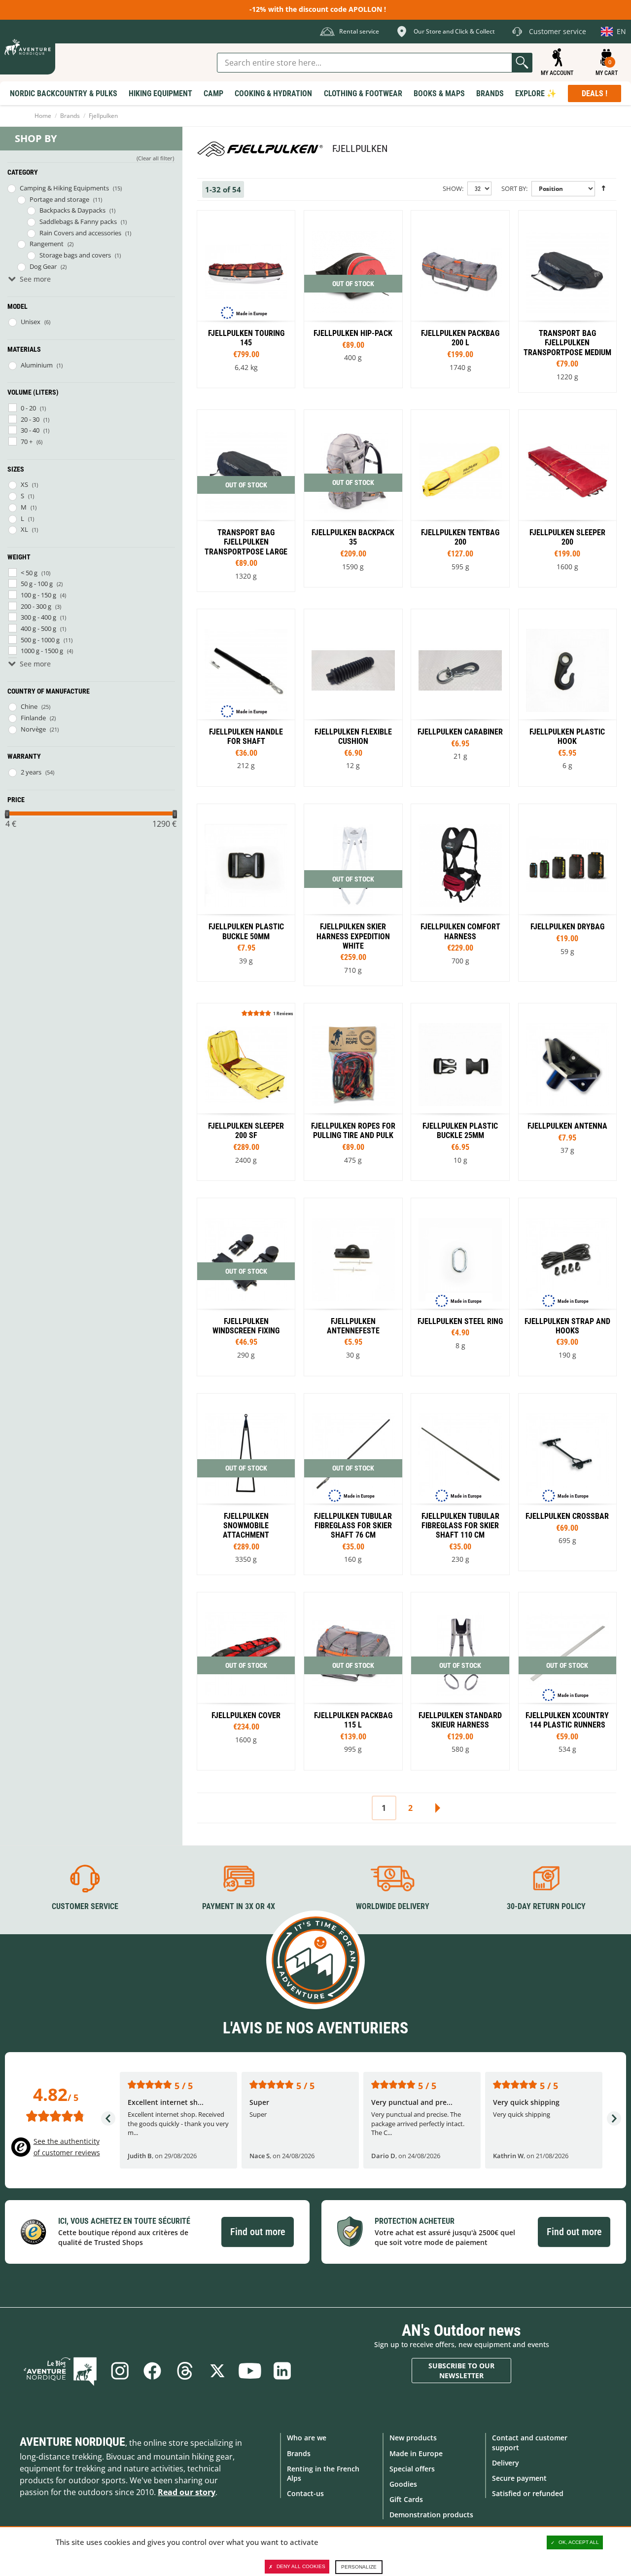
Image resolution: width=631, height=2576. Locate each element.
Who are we (307, 2438)
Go (522, 63)
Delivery (506, 2463)
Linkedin (282, 2371)
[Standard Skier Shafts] (246, 1484)
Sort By (514, 188)
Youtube (250, 2371)
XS (24, 484)
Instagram (120, 2371)
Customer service (85, 1906)
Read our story (187, 2492)
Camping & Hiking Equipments (64, 188)
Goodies (403, 2484)
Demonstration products (431, 2515)
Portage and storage (59, 199)
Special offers (412, 2469)
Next (437, 1808)
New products (413, 2438)
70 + (27, 442)
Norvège (33, 729)
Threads (185, 2371)
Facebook (152, 2371)
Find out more (258, 2232)
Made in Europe (416, 2453)
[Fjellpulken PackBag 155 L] (460, 299)
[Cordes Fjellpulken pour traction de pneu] (353, 1092)
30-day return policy (546, 1906)
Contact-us (305, 2493)
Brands (70, 116)
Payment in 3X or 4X (239, 1906)
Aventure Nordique (72, 2442)
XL (24, 529)
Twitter (217, 2371)
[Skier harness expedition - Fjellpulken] (353, 895)
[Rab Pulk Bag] (460, 498)
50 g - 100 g (37, 584)
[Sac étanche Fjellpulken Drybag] (567, 893)
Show (452, 188)
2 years (31, 772)
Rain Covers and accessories (80, 233)
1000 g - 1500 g (42, 651)
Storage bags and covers (75, 255)
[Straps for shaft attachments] (246, 698)
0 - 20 (28, 408)
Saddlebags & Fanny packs (78, 221)
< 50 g (29, 573)
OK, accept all (579, 2542)
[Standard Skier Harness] (460, 1681)
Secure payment (519, 2478)
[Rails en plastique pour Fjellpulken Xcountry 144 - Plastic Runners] (567, 1681)
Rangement (47, 244)
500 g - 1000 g (40, 640)
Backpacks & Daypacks (72, 210)
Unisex (31, 322)
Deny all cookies (301, 2566)
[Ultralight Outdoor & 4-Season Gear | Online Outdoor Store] (28, 47)
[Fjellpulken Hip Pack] (353, 299)
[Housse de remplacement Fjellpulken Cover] (246, 1681)
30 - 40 (30, 430)
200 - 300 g (36, 606)
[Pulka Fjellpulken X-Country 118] (246, 299)
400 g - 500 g (38, 628)
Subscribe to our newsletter (461, 2371)
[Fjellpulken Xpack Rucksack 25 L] (353, 498)
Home (43, 116)
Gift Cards (406, 2499)
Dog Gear (43, 266)
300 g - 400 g (38, 617)
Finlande (33, 718)
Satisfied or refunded (528, 2493)
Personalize (359, 2567)
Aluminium (37, 365)
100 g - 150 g (38, 595)
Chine (29, 706)
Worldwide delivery (393, 1906)
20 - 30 (30, 419)
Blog (60, 2371)
